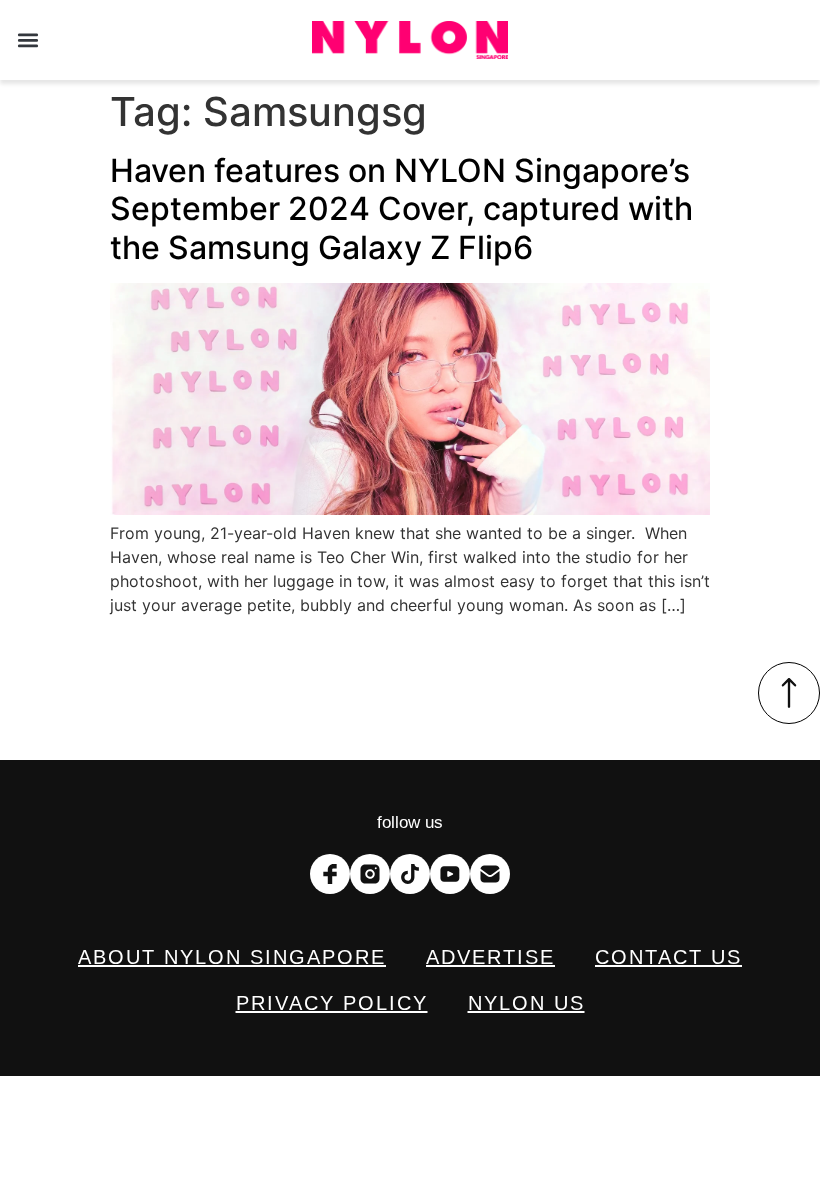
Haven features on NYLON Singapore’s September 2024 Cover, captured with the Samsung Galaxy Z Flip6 (401, 209)
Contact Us (668, 957)
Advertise (490, 957)
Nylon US (526, 1003)
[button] (27, 40)
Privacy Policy (332, 1003)
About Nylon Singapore (232, 957)
